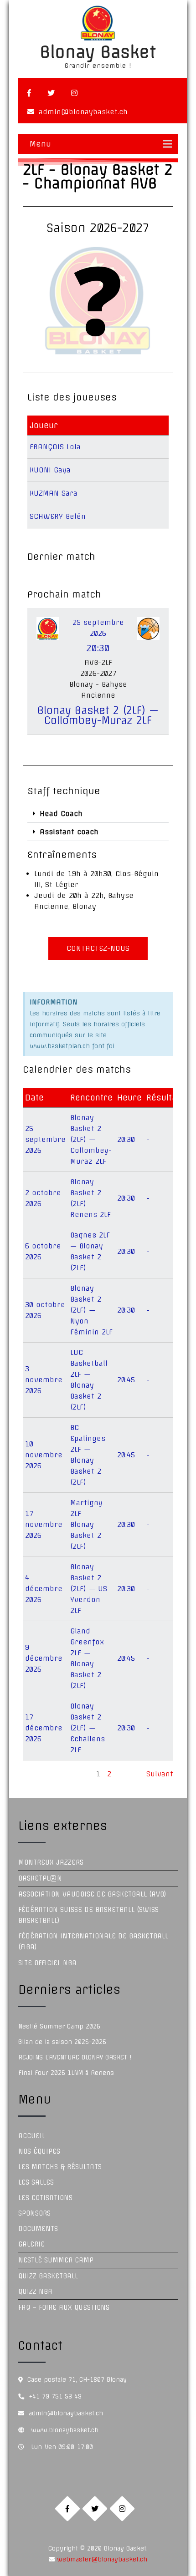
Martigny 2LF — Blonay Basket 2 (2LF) (86, 1524)
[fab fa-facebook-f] (29, 93)
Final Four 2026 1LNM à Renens (66, 2073)
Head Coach (61, 814)
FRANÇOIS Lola (55, 447)
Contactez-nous (98, 948)
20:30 (126, 1139)
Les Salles (36, 2182)
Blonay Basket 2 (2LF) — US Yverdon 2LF (89, 1589)
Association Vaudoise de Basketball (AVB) (92, 1894)
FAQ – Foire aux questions (64, 2307)
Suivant (160, 1774)
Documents (38, 2229)
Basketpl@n (40, 1878)
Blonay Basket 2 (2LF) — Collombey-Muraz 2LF (98, 715)
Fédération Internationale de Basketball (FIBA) (93, 1942)
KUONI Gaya (50, 470)
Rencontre (91, 1098)
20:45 (126, 1380)
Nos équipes (39, 2151)
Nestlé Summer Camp (56, 2260)
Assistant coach (69, 832)
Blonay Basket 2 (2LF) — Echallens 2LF (88, 1728)
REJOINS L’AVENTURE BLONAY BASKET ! (75, 2057)
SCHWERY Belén (58, 516)
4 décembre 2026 (44, 1589)
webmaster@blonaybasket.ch (101, 2559)
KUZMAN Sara (54, 493)
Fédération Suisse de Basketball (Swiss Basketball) (88, 1915)
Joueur (44, 425)
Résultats (166, 1098)
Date (34, 1098)
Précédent (42, 1774)
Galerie (31, 2244)
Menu (40, 144)
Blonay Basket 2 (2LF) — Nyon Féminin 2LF (91, 1310)
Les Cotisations (45, 2198)
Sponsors (34, 2213)
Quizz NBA (35, 2292)
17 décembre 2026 (44, 1728)
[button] (98, 814)
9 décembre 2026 (44, 1658)
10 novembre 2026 (44, 1455)
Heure (129, 1098)
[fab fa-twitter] (51, 93)
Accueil (32, 2136)
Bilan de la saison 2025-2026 (62, 2042)
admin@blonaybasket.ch (83, 112)
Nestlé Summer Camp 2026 (59, 2026)
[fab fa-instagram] (74, 93)
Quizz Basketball (48, 2276)
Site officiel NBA (47, 1963)
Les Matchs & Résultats (60, 2167)
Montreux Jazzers (51, 1862)
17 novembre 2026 (44, 1524)
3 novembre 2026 (44, 1380)
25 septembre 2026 (45, 1139)
